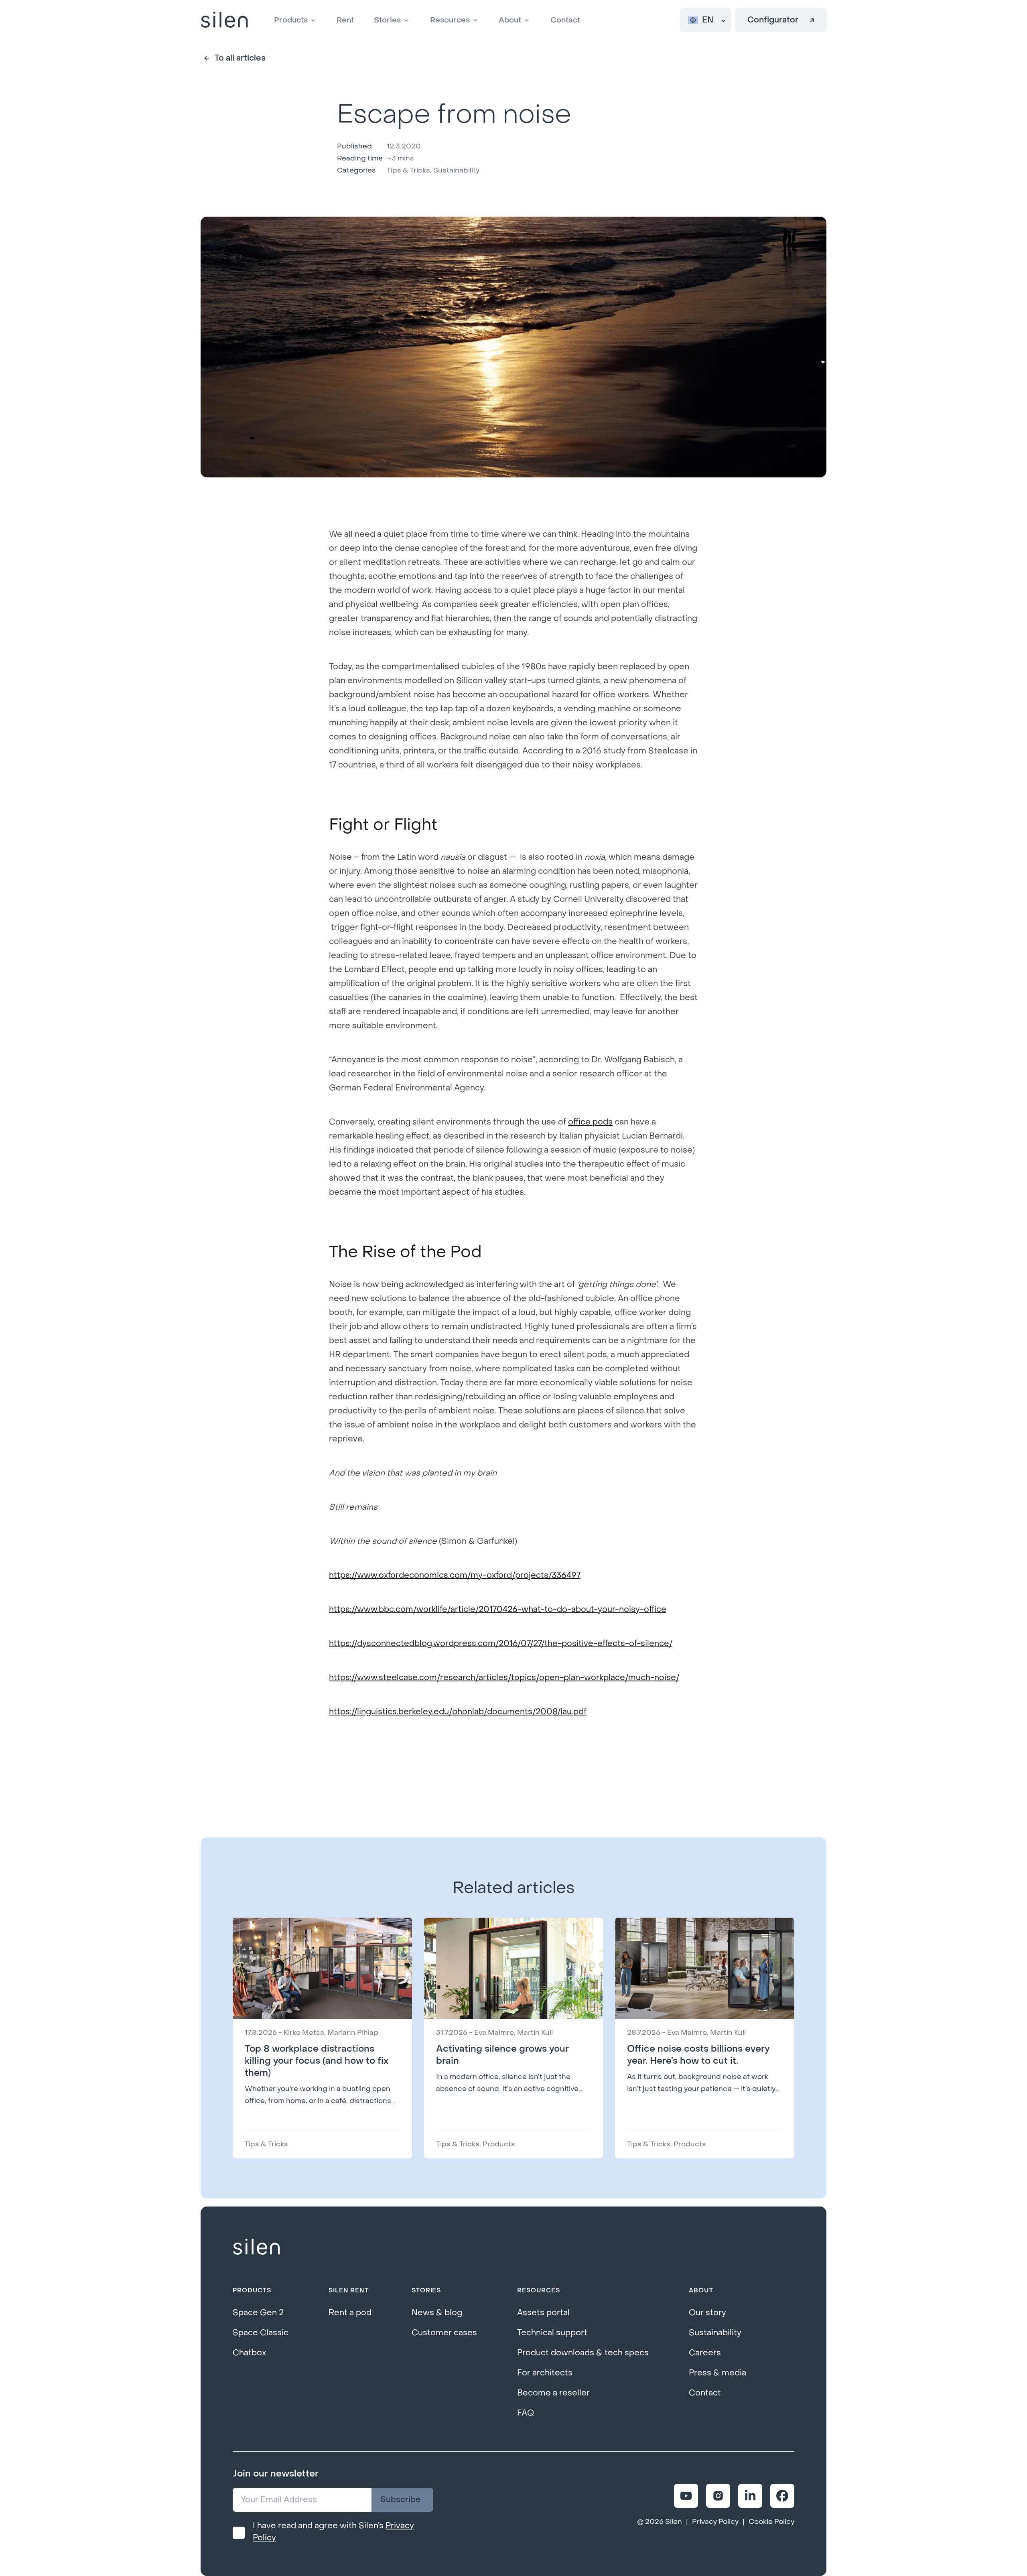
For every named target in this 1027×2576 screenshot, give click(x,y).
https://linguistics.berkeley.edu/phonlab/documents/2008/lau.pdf (458, 1712)
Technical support (552, 2333)
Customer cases (444, 2333)
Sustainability (715, 2333)
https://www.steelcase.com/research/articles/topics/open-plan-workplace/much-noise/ (504, 1678)
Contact (565, 20)
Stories (387, 20)
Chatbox (249, 2353)
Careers (705, 2353)
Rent (345, 20)
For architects (545, 2373)
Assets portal (543, 2313)
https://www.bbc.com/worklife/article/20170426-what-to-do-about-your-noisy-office (498, 1610)
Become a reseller (553, 2393)
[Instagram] (718, 2496)
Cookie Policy (771, 2522)
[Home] (224, 20)
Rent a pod (350, 2313)
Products (291, 20)
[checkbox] (239, 2533)
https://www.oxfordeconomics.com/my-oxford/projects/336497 (455, 1575)
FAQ (526, 2413)
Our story (707, 2313)
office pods (590, 1122)
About (510, 20)
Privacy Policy (715, 2522)
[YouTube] (686, 2496)
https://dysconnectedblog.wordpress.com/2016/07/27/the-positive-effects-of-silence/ (501, 1644)
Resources (450, 20)
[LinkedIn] (750, 2496)
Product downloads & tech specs (583, 2353)
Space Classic (261, 2333)
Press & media (717, 2373)
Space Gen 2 (258, 2313)
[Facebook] (782, 2496)
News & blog (437, 2313)
